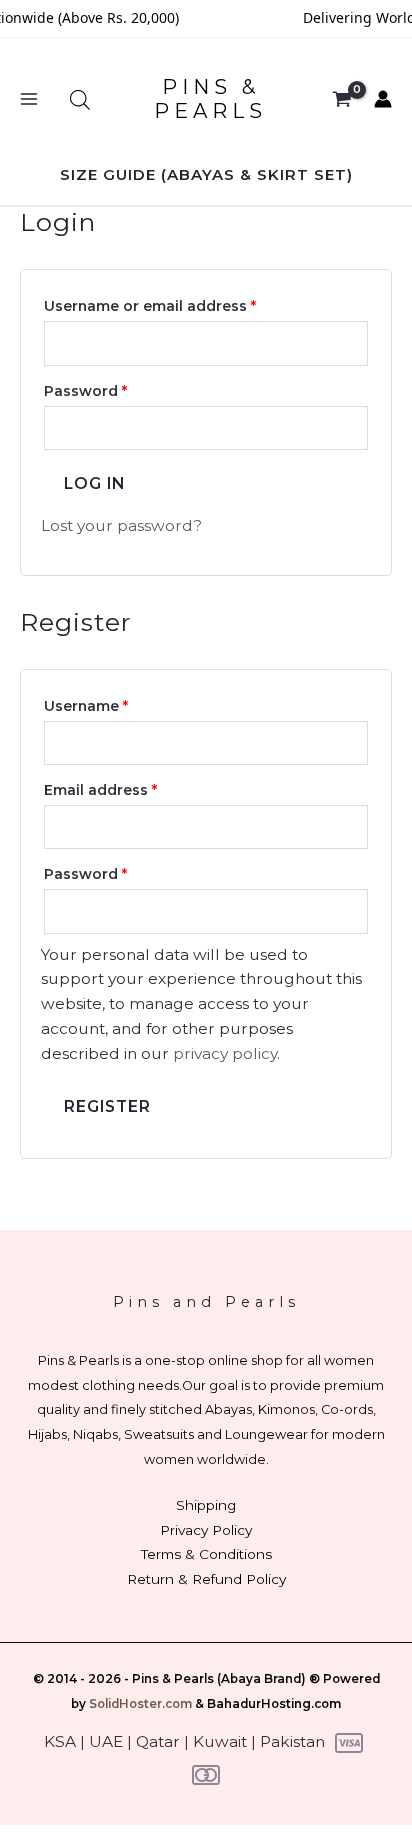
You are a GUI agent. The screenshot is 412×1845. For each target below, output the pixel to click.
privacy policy (225, 1053)
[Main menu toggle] (29, 100)
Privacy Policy (206, 1530)
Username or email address (183, 304)
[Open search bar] (80, 99)
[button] (206, 174)
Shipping (206, 1505)
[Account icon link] (383, 99)
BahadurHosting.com (274, 1704)
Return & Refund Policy (206, 1579)
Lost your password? (121, 525)
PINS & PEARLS (210, 99)
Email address (133, 788)
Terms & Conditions (206, 1554)
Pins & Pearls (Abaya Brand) (219, 1679)
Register (107, 1106)
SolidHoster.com (140, 1704)
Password (118, 389)
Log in (94, 483)
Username (119, 704)
